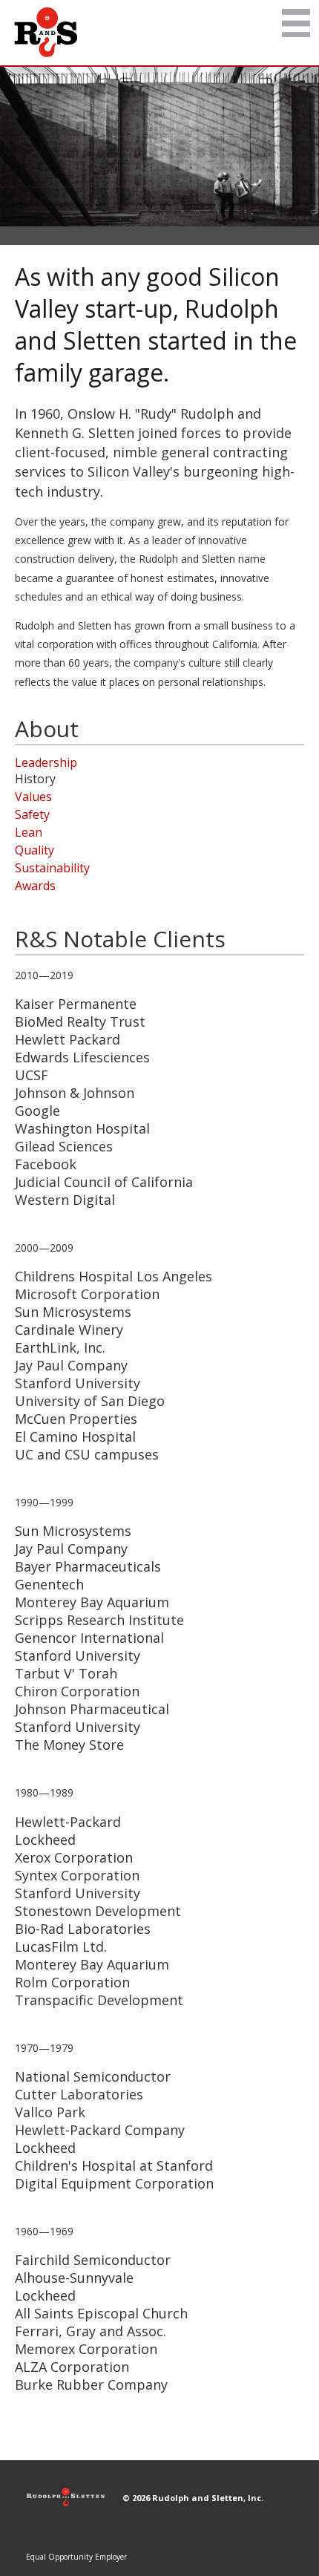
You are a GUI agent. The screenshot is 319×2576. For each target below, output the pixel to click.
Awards (35, 886)
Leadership (46, 762)
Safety (32, 814)
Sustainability (52, 868)
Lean (29, 832)
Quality (34, 850)
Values (33, 797)
